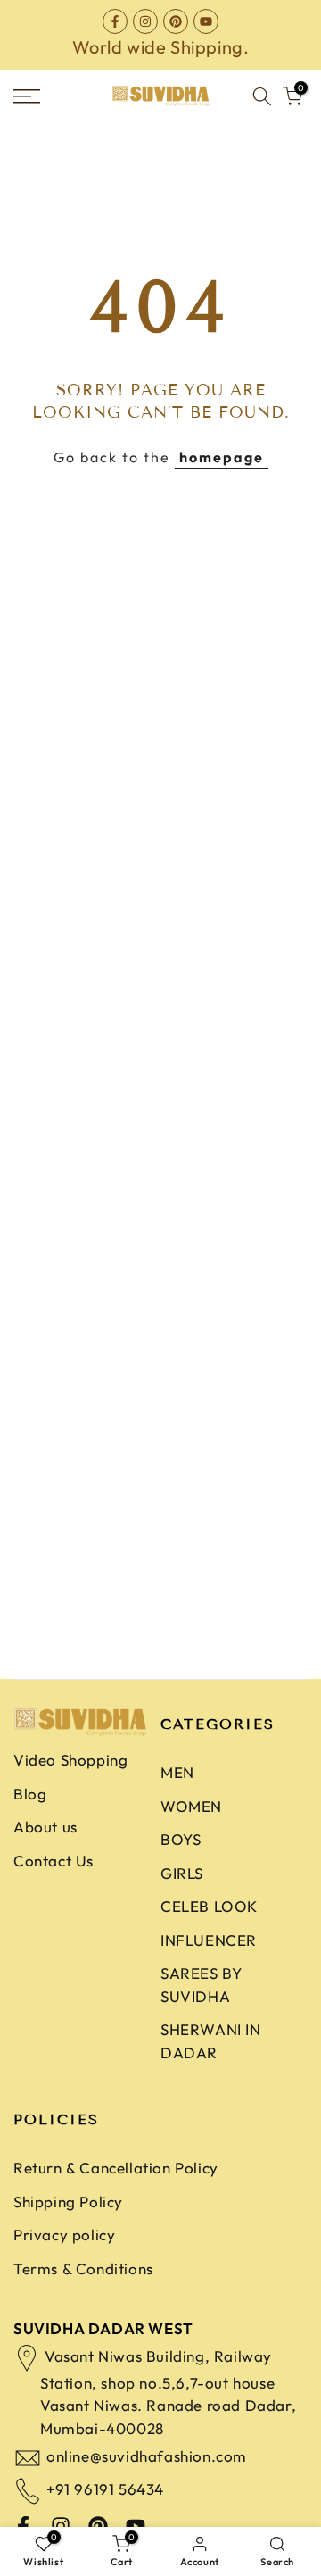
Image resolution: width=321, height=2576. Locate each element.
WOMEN (191, 1806)
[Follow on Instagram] (145, 21)
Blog (30, 1794)
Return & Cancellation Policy (116, 2168)
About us (45, 1827)
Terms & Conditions (83, 2269)
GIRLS (182, 1873)
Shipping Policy (68, 2202)
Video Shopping (70, 1760)
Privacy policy (64, 2235)
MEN (177, 1772)
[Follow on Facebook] (115, 21)
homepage (222, 457)
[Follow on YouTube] (206, 21)
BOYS (181, 1839)
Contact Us (53, 1861)
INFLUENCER (209, 1940)
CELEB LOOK (209, 1906)
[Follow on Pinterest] (176, 21)
